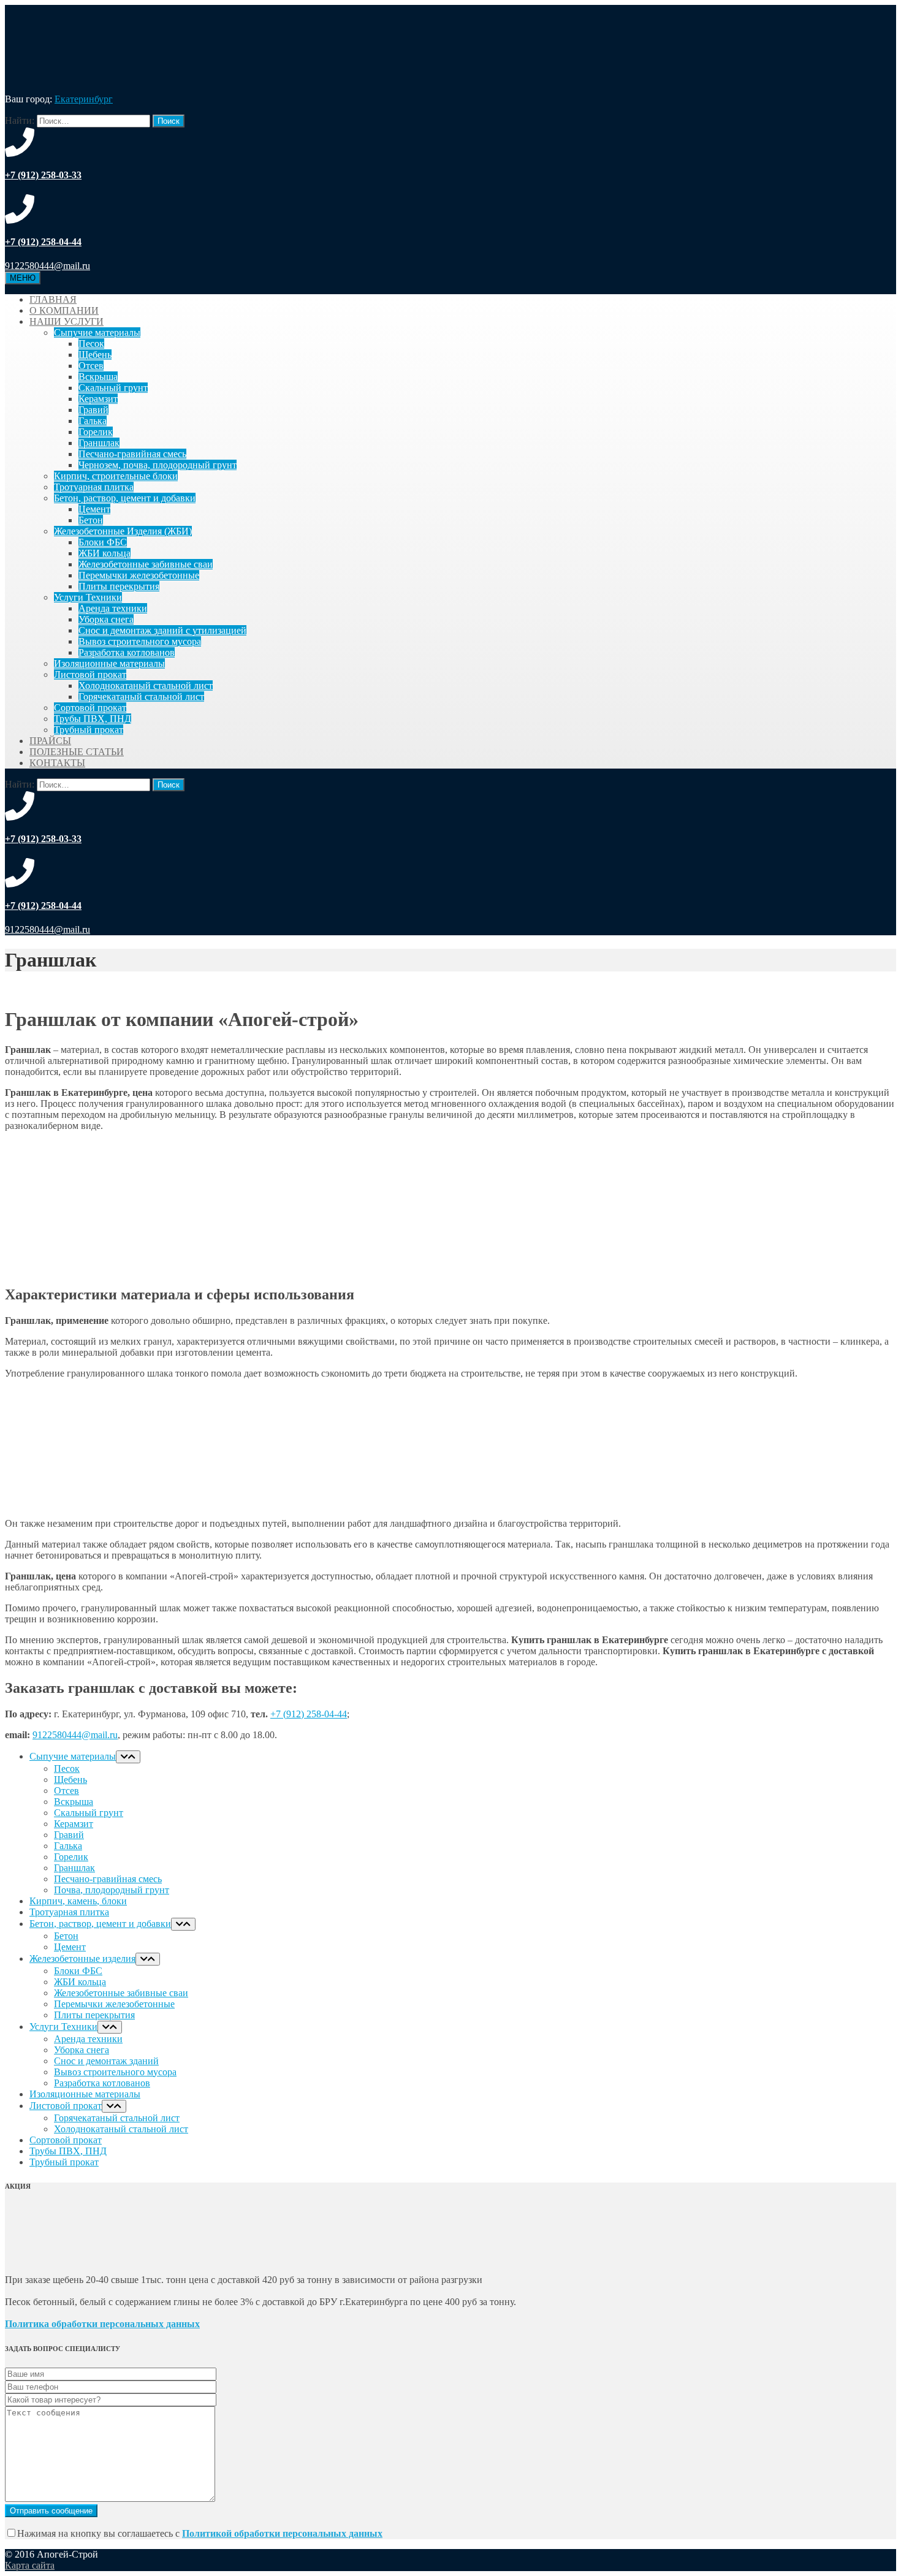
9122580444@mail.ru (75, 1735)
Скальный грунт (113, 388)
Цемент (94, 509)
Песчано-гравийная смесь (132, 454)
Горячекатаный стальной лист (141, 697)
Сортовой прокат (90, 708)
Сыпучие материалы (97, 332)
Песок (91, 344)
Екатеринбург (84, 99)
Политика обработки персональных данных (102, 2324)
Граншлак (99, 443)
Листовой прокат (90, 674)
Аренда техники (113, 608)
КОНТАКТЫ (57, 763)
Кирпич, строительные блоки (116, 476)
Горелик (96, 432)
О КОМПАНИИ (64, 310)
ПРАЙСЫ (50, 741)
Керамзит (98, 399)
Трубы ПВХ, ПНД (93, 719)
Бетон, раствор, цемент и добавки (125, 498)
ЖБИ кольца (105, 553)
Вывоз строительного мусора (140, 641)
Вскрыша (98, 377)
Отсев (91, 366)
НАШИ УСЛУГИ (67, 321)
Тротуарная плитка (94, 487)
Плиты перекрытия (119, 586)
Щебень (95, 355)
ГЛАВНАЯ (53, 299)
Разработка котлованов (127, 652)
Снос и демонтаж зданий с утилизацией (162, 630)
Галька (93, 421)
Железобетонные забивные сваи (146, 564)
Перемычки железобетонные (139, 575)
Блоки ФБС (103, 542)
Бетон (91, 520)
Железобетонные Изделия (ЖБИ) (123, 531)
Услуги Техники (88, 597)
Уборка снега (106, 619)
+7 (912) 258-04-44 (309, 1714)
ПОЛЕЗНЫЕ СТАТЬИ (77, 752)
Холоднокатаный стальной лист (146, 686)
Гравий (93, 410)
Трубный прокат (89, 730)
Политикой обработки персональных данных (282, 2533)
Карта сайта (30, 2565)
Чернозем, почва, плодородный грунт (158, 465)
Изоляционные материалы (109, 663)
